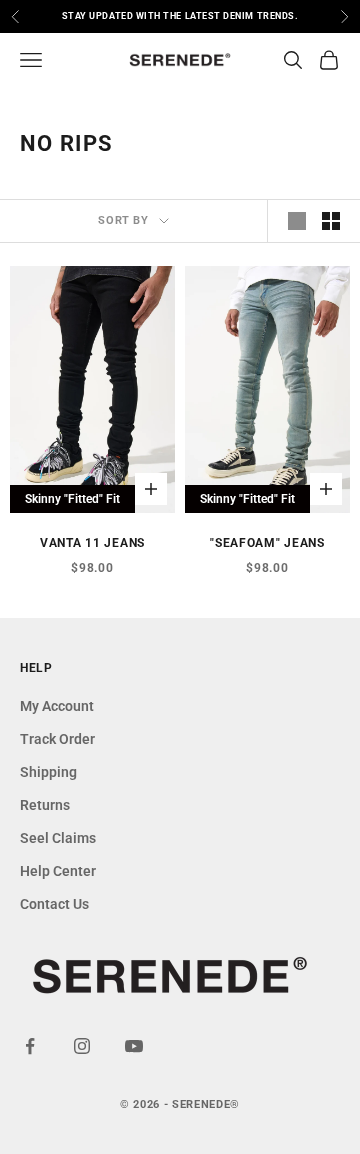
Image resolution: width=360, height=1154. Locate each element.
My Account (57, 706)
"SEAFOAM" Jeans (267, 543)
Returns (45, 805)
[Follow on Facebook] (30, 1046)
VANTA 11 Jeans (92, 543)
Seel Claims (58, 838)
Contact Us (54, 904)
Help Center (58, 871)
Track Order (57, 739)
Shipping (48, 772)
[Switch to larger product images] (297, 221)
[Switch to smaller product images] (331, 221)
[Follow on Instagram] (82, 1046)
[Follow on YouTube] (134, 1046)
